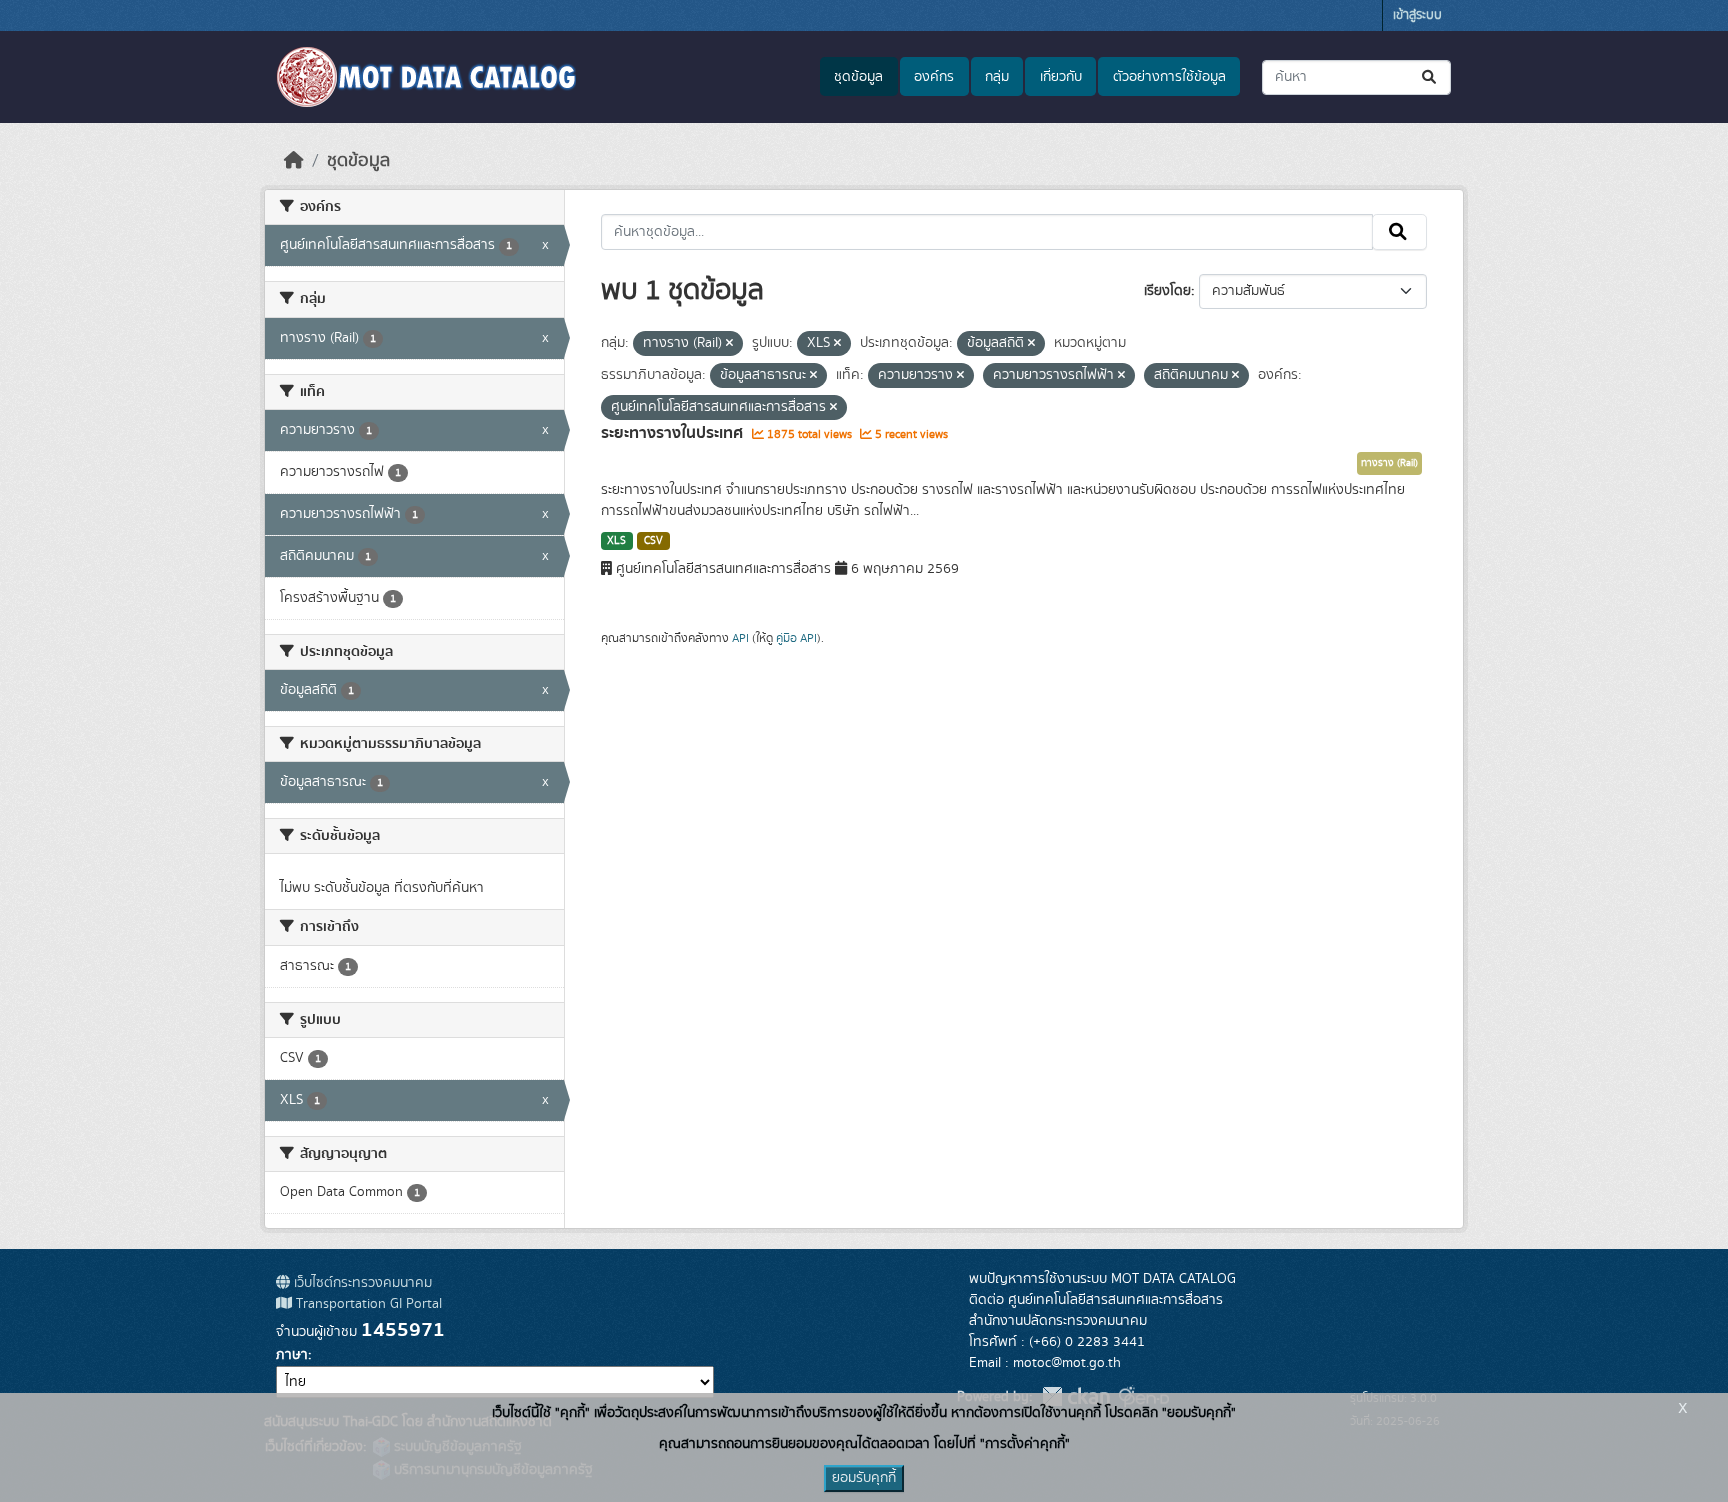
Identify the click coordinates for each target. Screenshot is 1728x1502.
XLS (616, 541)
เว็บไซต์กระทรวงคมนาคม (361, 1283)
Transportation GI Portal (367, 1304)
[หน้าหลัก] (294, 161)
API (740, 638)
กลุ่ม (997, 77)
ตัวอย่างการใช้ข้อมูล (1169, 77)
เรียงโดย (1167, 291)
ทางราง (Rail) (1389, 463)
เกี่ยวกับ (1061, 77)
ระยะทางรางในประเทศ (674, 433)
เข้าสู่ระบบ (1417, 15)
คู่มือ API (796, 638)
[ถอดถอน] (729, 344)
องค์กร (934, 77)
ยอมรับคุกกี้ (864, 1478)
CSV (653, 541)
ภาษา (292, 1355)
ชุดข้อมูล (858, 77)
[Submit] (1430, 77)
